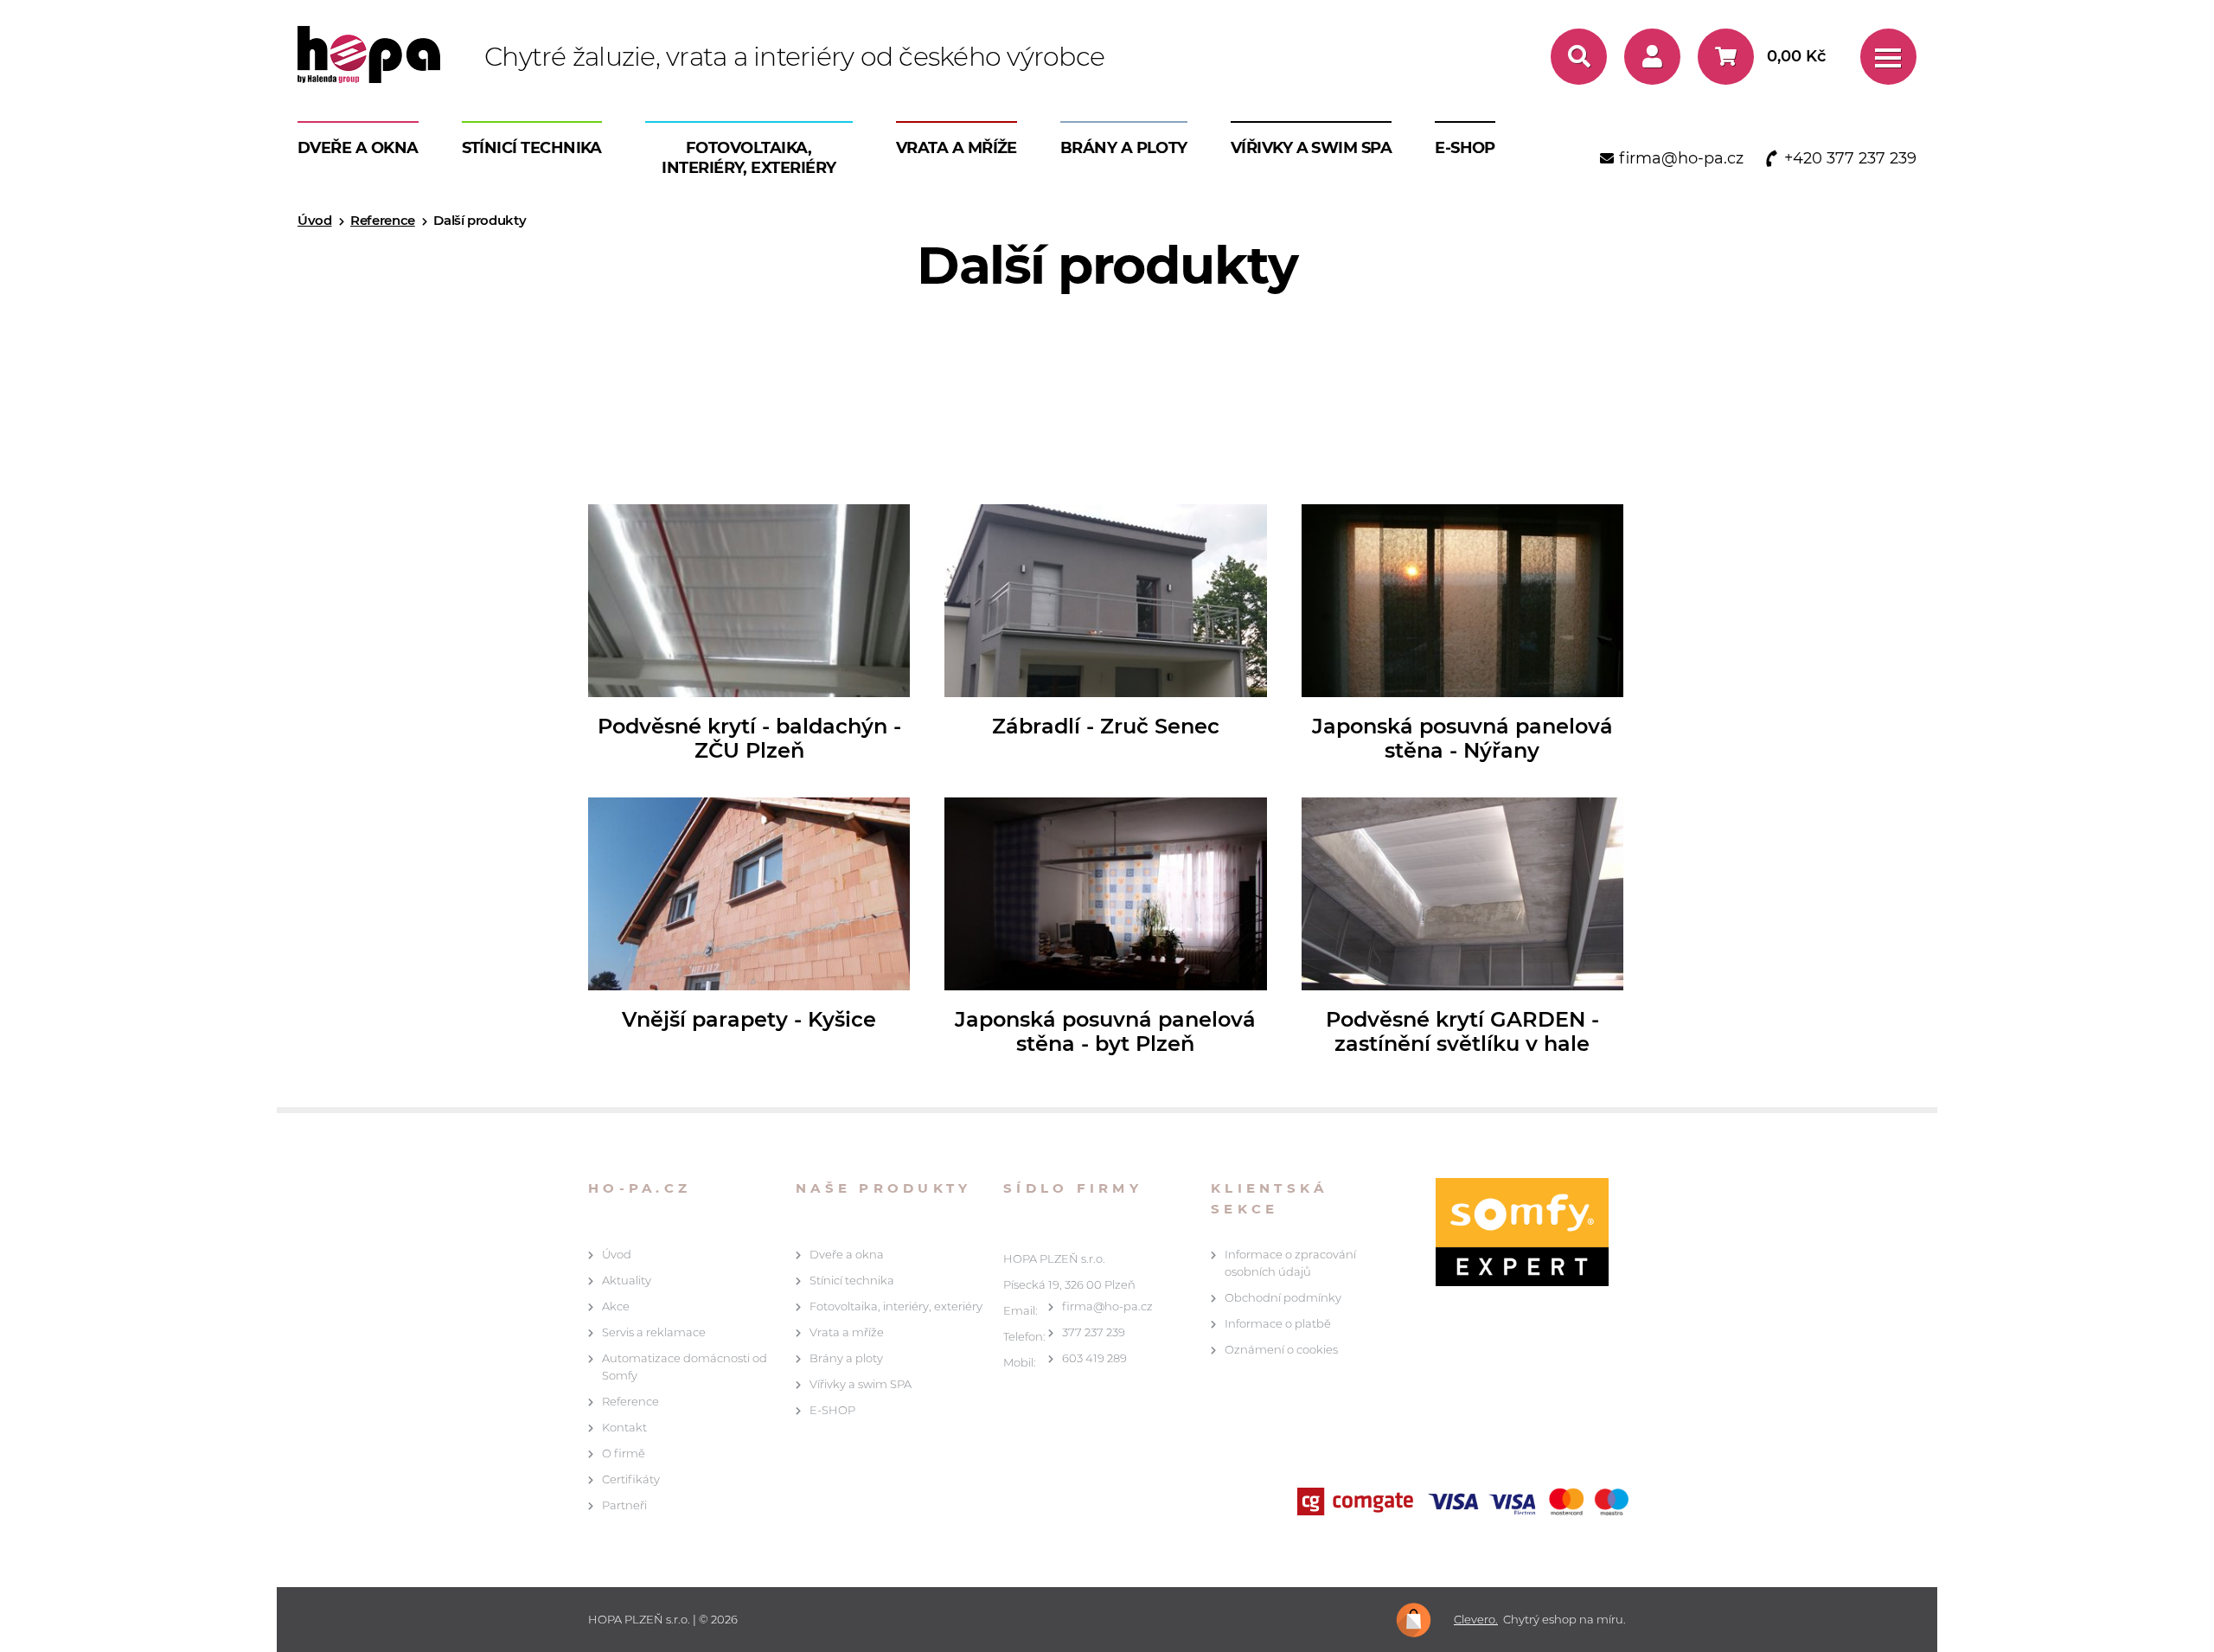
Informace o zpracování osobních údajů (1290, 1263)
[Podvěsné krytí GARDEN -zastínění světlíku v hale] (1462, 894)
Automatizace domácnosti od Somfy (685, 1367)
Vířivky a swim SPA (1311, 148)
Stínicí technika (532, 148)
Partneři (624, 1505)
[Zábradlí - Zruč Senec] (1105, 601)
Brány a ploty (1124, 148)
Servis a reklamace (654, 1332)
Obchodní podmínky (1283, 1297)
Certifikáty (631, 1479)
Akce (616, 1306)
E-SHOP (1465, 148)
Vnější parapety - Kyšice (749, 1019)
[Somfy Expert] (1513, 1232)
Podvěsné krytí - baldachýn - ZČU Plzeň (749, 738)
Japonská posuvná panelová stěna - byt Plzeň (1105, 1031)
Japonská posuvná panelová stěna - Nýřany (1462, 738)
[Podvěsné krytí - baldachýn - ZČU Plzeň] (749, 601)
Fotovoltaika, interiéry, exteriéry (749, 158)
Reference (383, 220)
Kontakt (624, 1427)
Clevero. (1476, 1620)
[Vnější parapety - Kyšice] (749, 894)
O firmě (624, 1453)
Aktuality (627, 1280)
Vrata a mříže (957, 148)
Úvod (315, 220)
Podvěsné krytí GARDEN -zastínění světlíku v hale (1462, 1031)
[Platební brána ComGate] (1467, 1503)
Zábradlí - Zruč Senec (1106, 726)
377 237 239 (1094, 1332)
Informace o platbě (1278, 1323)
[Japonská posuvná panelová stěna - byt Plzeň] (1105, 894)
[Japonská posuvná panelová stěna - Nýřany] (1462, 601)
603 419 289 (1094, 1358)
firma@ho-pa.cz (1107, 1306)
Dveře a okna (358, 148)
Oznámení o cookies (1281, 1349)
